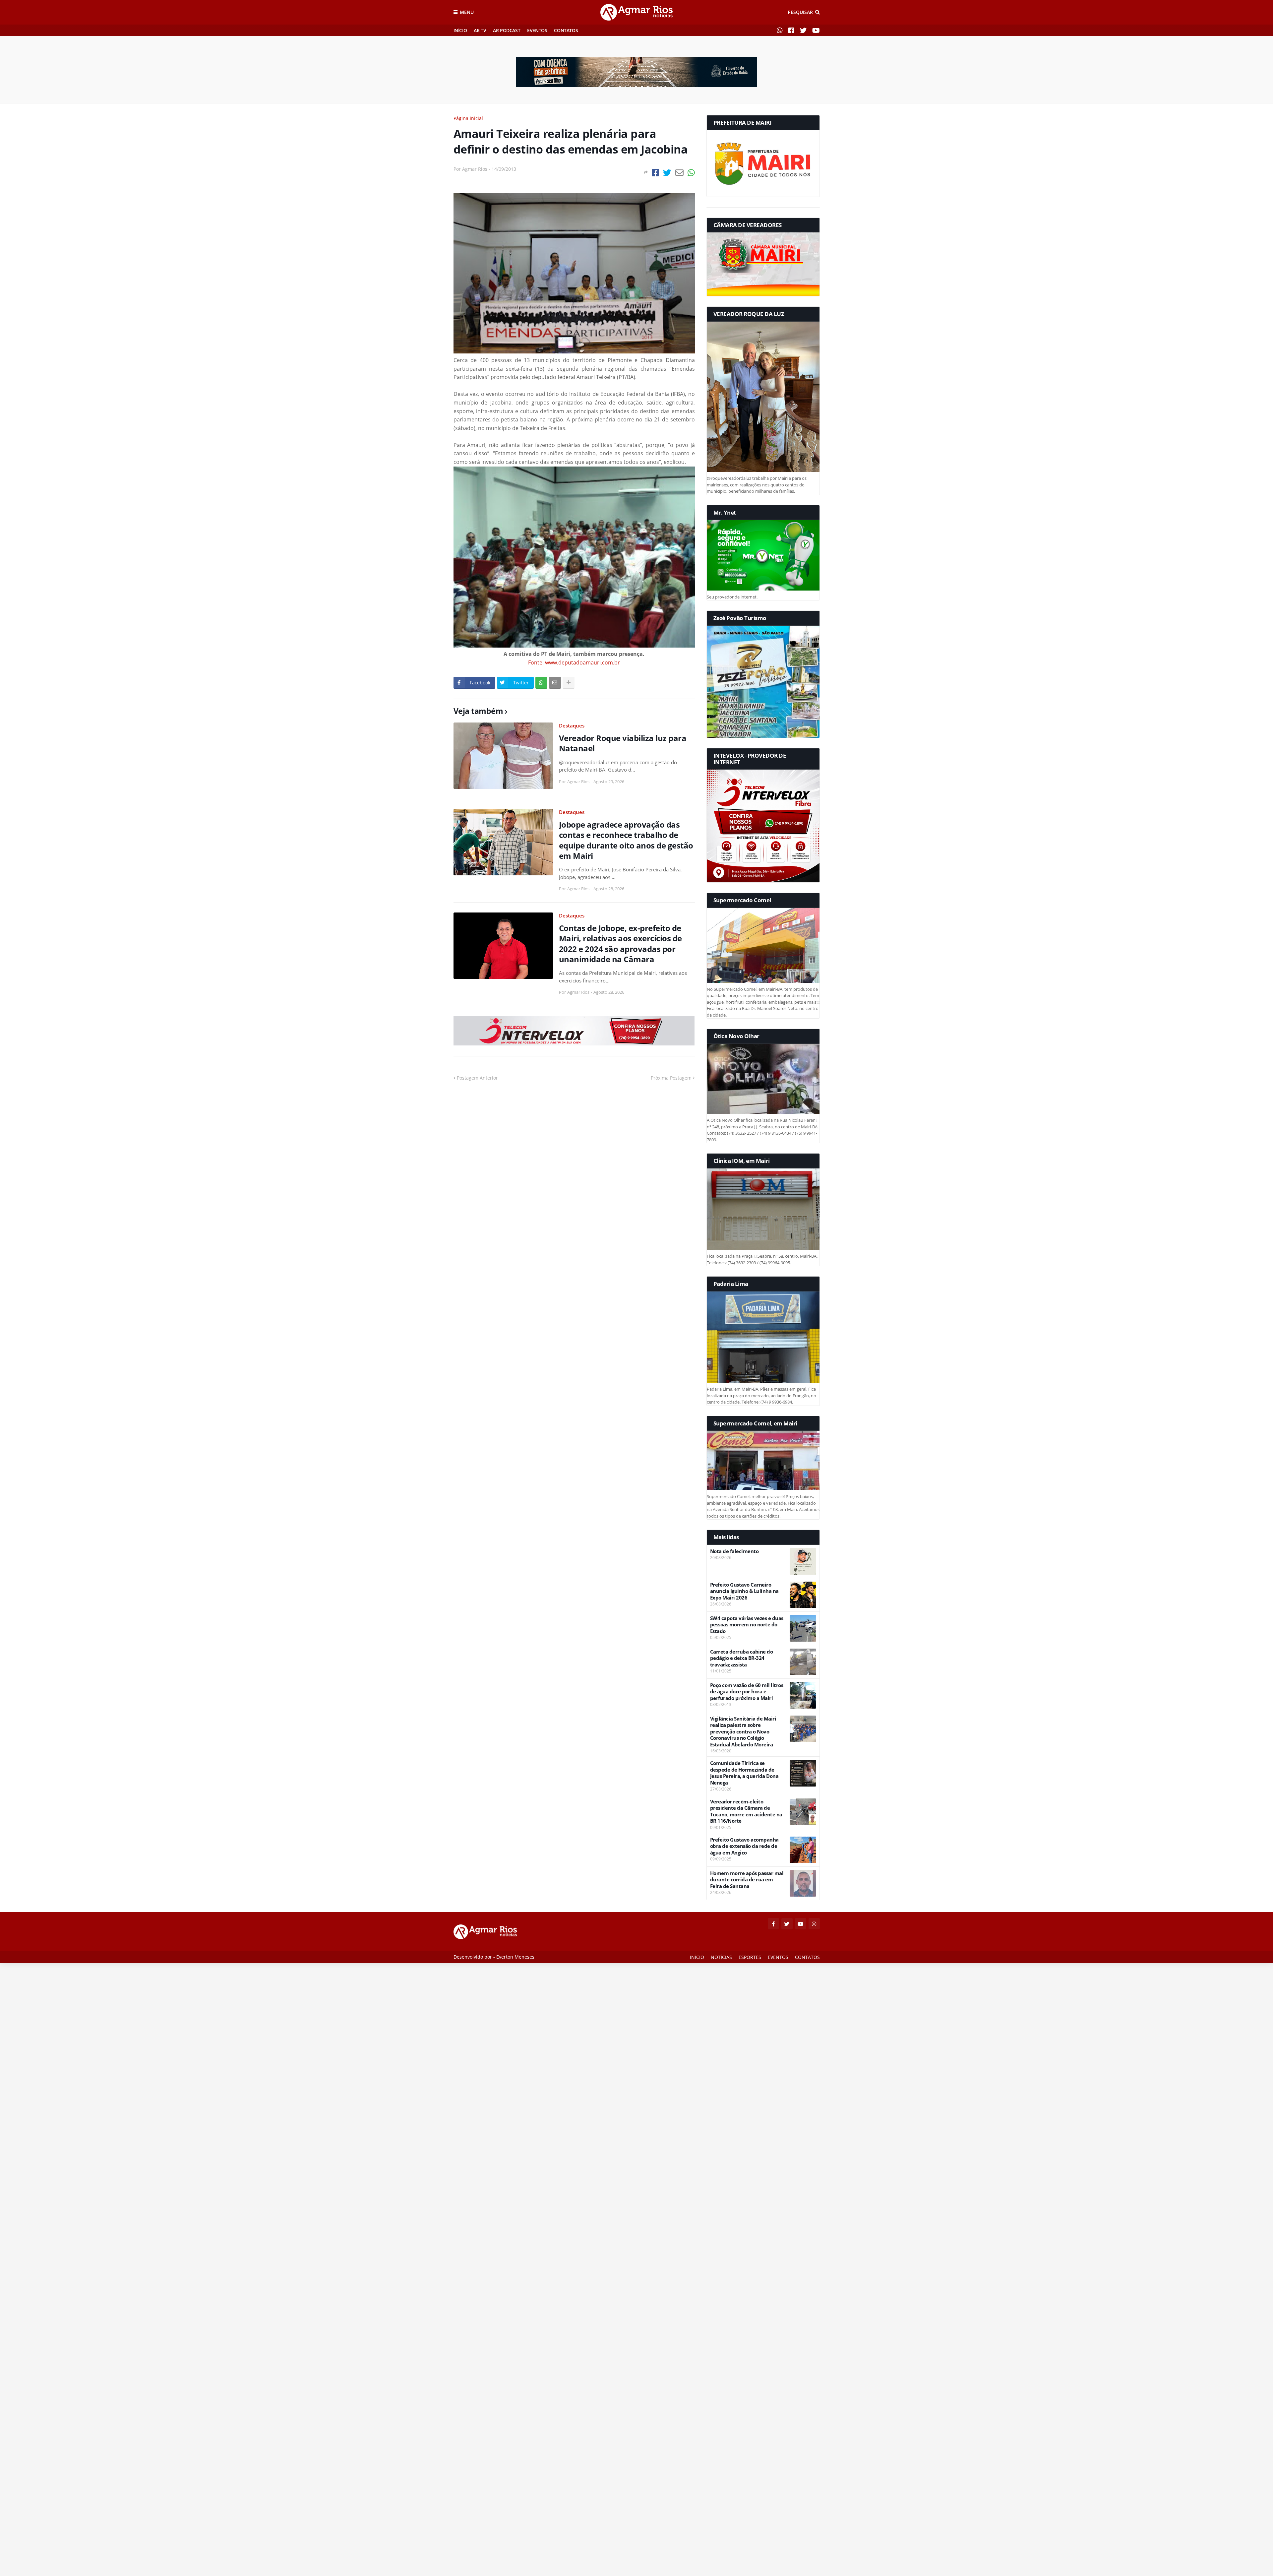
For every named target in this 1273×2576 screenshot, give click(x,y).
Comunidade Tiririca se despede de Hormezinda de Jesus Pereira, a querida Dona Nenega (744, 1773)
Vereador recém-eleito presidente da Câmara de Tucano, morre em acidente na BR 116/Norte (746, 1811)
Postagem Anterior (477, 1078)
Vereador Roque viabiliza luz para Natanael (623, 743)
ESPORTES (750, 1957)
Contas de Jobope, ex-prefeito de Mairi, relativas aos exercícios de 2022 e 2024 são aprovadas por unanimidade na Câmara (620, 943)
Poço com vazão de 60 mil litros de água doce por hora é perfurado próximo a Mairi (747, 1692)
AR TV (480, 30)
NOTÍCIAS (721, 1957)
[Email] (679, 173)
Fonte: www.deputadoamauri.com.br (574, 662)
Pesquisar (800, 12)
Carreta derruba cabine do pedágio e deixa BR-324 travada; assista (742, 1658)
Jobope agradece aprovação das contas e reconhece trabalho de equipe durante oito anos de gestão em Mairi (626, 840)
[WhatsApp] (691, 173)
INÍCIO (460, 30)
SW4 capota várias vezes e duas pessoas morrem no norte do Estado (747, 1625)
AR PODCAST (507, 30)
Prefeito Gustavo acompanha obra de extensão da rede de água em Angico (744, 1846)
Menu (467, 12)
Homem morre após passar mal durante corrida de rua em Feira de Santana (747, 1880)
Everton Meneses (515, 1957)
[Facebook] (655, 173)
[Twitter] (667, 173)
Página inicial (468, 118)
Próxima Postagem (671, 1078)
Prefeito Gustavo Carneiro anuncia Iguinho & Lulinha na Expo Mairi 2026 (744, 1591)
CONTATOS (566, 30)
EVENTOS (537, 30)
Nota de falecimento (734, 1551)
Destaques (572, 725)
